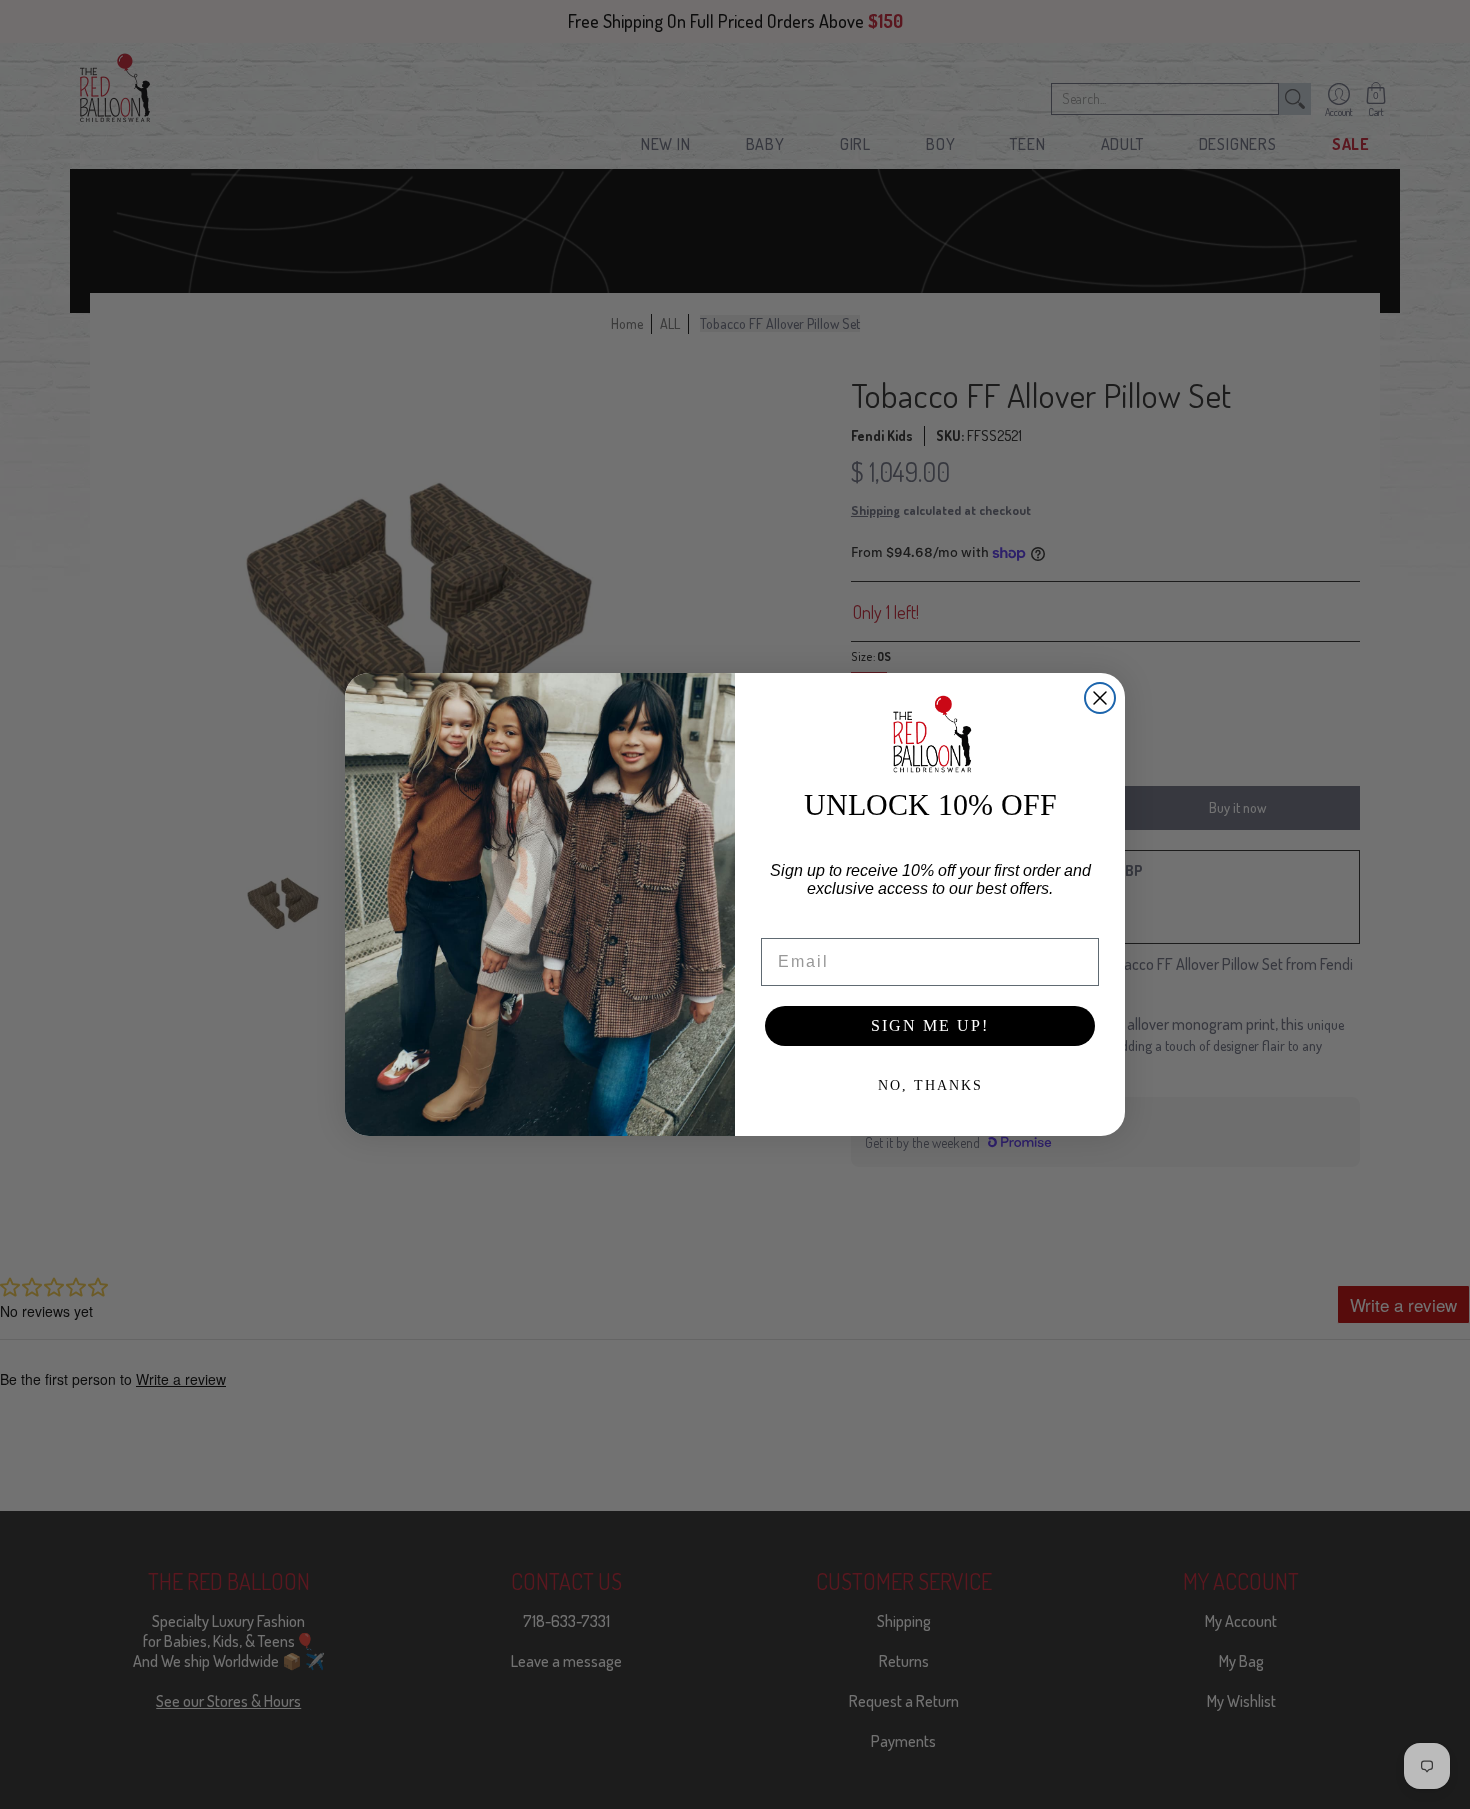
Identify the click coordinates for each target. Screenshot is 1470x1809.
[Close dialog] (1100, 698)
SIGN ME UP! (930, 1025)
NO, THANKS (930, 1085)
